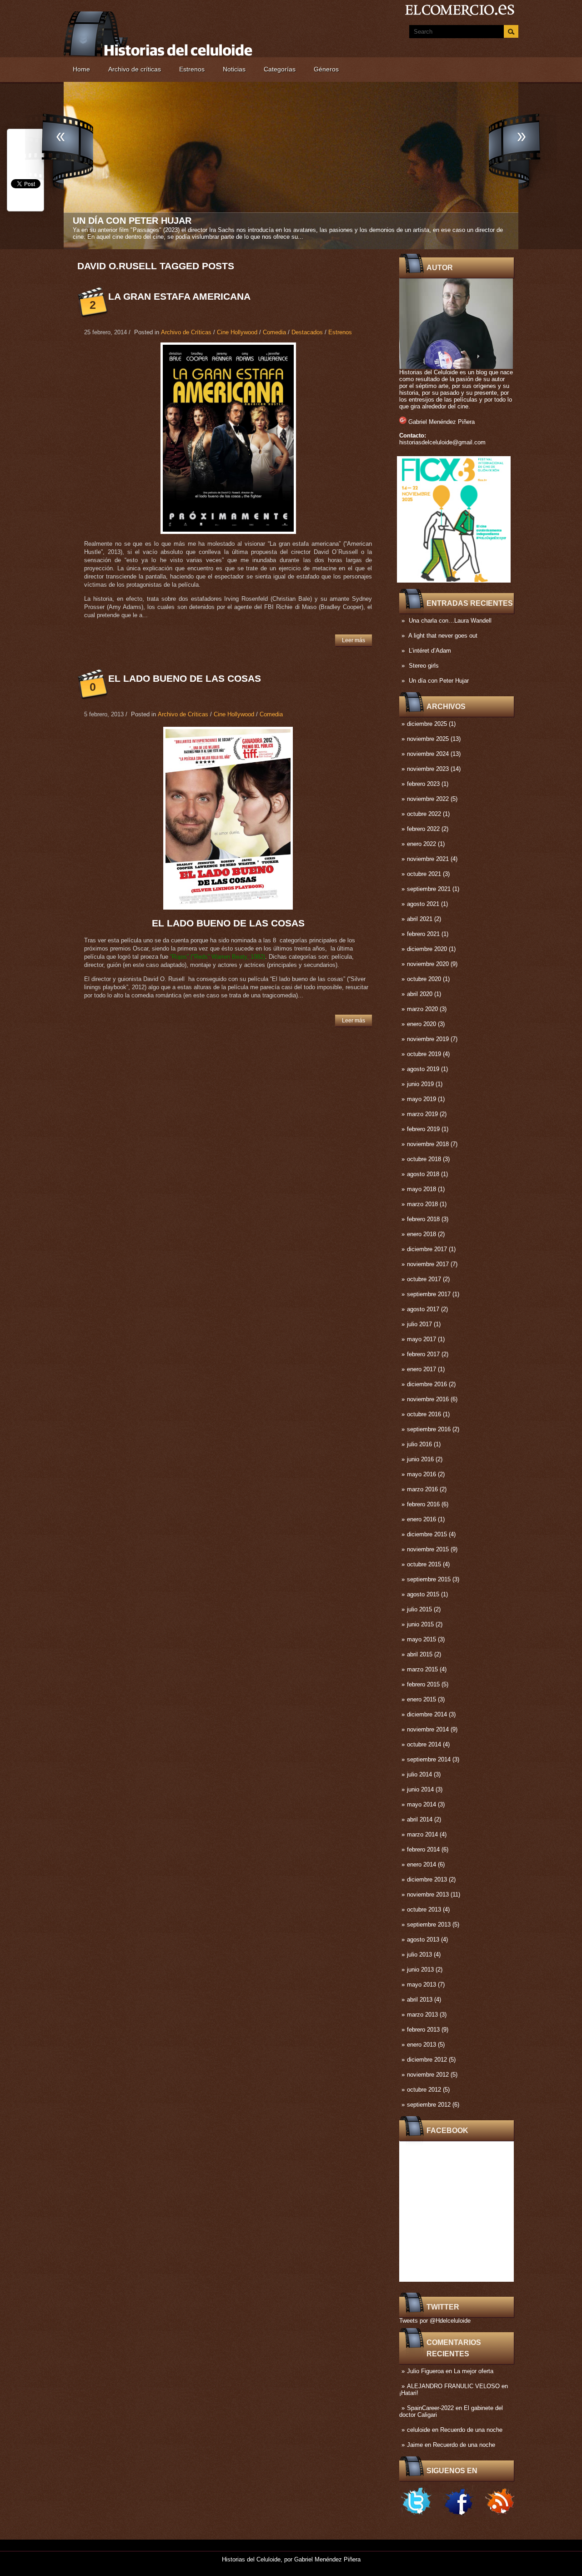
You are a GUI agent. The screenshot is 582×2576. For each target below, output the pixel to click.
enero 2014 (421, 1864)
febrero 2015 (423, 1684)
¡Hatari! (409, 2393)
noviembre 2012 (428, 2075)
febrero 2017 (423, 1354)
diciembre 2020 (427, 949)
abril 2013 (420, 2000)
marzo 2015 (422, 1669)
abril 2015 (420, 1654)
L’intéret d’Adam (430, 651)
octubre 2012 (424, 2090)
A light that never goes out (443, 636)
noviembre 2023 (428, 769)
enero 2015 (421, 1699)
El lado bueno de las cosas (185, 678)
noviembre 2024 (428, 754)
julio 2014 (419, 1774)
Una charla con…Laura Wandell (450, 621)
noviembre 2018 (428, 1144)
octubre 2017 (424, 1279)
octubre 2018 (424, 1159)
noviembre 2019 (428, 1039)
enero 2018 (421, 1234)
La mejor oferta (474, 2371)
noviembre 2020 (428, 964)
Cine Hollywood (237, 332)
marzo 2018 (422, 1204)
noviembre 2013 (428, 1894)
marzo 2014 (422, 1834)
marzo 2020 (422, 1009)
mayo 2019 (421, 1099)
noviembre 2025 (428, 739)
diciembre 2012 (427, 2060)
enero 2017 (421, 1369)
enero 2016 (421, 1519)
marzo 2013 (422, 2015)
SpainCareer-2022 (430, 2408)
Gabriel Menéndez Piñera (442, 422)
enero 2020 (421, 1024)
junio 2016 (420, 1459)
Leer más (354, 640)
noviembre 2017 (428, 1264)
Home (81, 69)
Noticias (234, 69)
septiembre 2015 (429, 1579)
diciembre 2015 (427, 1534)
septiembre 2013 (429, 1924)
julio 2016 (419, 1444)
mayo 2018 (421, 1189)
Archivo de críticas (135, 69)
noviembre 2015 (428, 1549)
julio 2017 (419, 1324)
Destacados (307, 332)
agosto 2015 (423, 1594)
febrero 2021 (423, 934)
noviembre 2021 (428, 859)
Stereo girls (424, 666)
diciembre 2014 (427, 1714)
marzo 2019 (422, 1114)
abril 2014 (420, 1819)
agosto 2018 (423, 1174)
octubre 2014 (424, 1744)
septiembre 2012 (429, 2105)
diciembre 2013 (427, 1879)
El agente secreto (121, 221)
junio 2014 (420, 1789)
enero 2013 (421, 2045)
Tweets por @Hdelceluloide (435, 2321)
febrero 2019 (423, 1129)
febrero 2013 (423, 2030)
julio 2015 (419, 1609)
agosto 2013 (423, 1940)
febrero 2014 (423, 1849)
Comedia (274, 332)
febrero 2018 (423, 1219)
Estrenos (192, 69)
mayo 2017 (421, 1339)
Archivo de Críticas (186, 332)
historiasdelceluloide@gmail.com (442, 442)
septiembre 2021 (429, 889)
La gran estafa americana (179, 296)
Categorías (280, 69)
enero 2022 (421, 844)
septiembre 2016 (429, 1429)
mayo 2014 (421, 1804)
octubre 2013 (424, 1909)
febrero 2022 (423, 829)
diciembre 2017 (427, 1249)
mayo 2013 (421, 1985)
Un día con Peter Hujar (439, 681)
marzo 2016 (422, 1489)
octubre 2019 (424, 1054)
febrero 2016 (423, 1504)
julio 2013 (419, 1955)
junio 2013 (420, 1970)
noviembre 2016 (428, 1399)
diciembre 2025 (427, 724)
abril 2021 (420, 919)
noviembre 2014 (428, 1729)
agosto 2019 (423, 1069)
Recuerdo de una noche (471, 2430)
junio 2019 (420, 1084)
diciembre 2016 (427, 1384)
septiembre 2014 (429, 1759)
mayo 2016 (421, 1474)
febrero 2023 (423, 784)
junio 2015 (420, 1624)
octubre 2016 (424, 1414)
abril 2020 (420, 994)
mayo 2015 (421, 1639)
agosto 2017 (423, 1309)
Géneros (326, 69)
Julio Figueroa (425, 2371)
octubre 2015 (424, 1564)
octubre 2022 (424, 814)
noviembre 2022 (428, 799)
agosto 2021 (423, 904)
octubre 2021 (424, 874)
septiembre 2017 (429, 1294)
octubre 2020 (424, 979)
